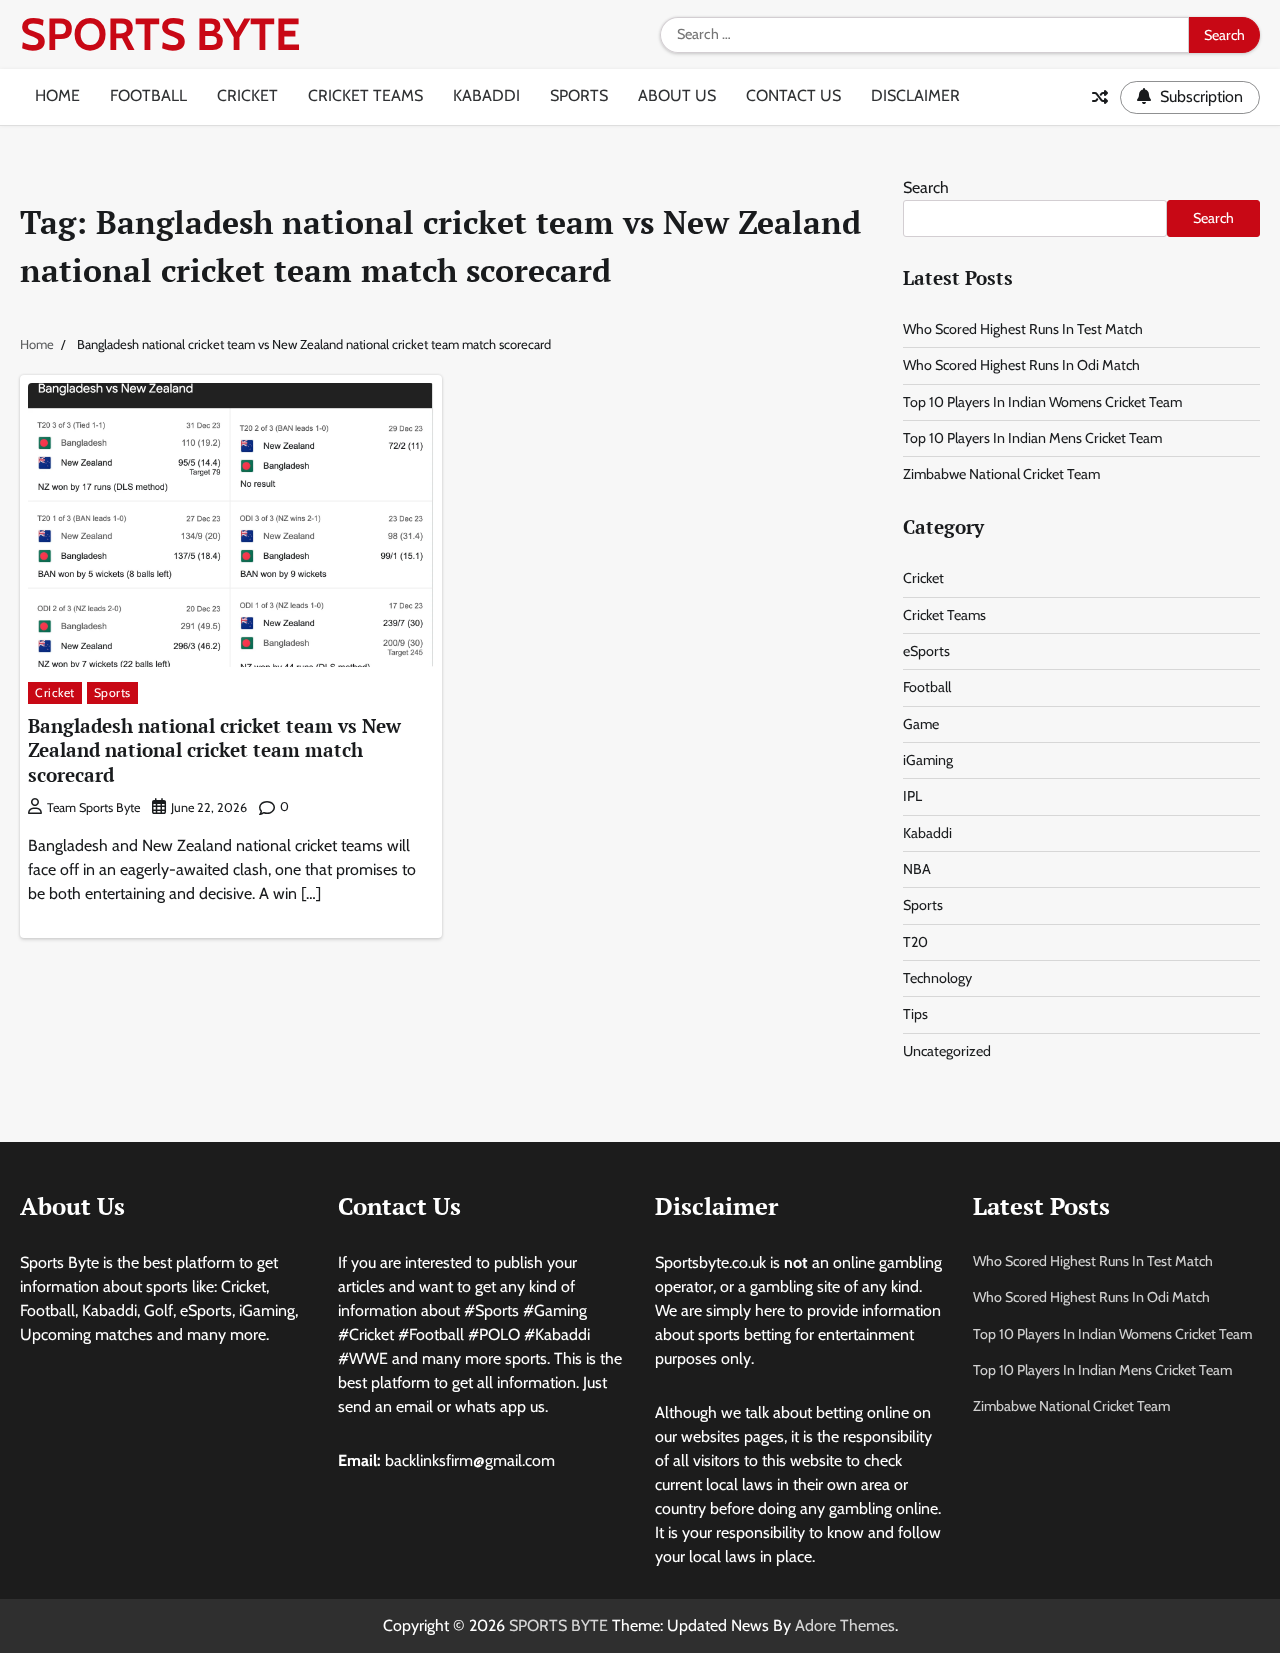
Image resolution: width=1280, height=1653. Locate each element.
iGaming (928, 760)
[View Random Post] (1100, 97)
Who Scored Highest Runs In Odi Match (1021, 365)
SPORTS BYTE (160, 34)
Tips (915, 1014)
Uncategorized (947, 1051)
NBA (917, 869)
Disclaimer (915, 95)
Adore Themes (845, 1625)
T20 (915, 942)
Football (148, 95)
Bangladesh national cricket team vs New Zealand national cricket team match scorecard (214, 750)
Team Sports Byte (93, 807)
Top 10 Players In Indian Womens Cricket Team (1042, 402)
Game (921, 724)
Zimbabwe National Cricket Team (1001, 474)
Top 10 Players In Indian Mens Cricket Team (1032, 438)
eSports (926, 651)
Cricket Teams (365, 95)
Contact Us (793, 95)
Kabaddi (486, 95)
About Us (677, 95)
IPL (912, 796)
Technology (937, 978)
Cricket (247, 95)
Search (926, 187)
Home (57, 95)
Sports (579, 95)
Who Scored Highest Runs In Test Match (1023, 329)
